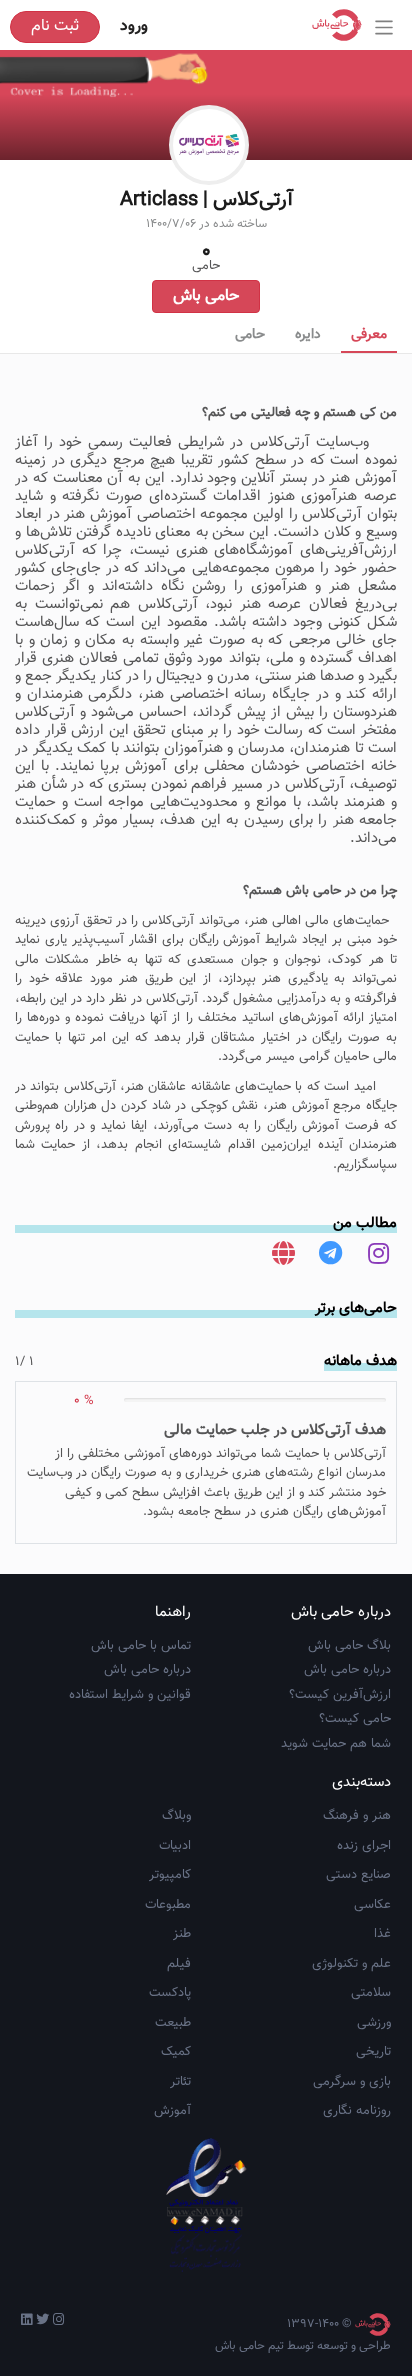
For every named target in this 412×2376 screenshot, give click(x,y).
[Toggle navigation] (384, 27)
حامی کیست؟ (355, 1719)
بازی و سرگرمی (352, 2082)
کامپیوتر (170, 1875)
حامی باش (206, 296)
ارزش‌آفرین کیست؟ (340, 1695)
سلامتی (371, 1993)
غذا (382, 1934)
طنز (182, 1934)
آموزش (172, 2111)
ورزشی (374, 2023)
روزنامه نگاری (357, 2111)
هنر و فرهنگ (357, 1816)
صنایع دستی (358, 1875)
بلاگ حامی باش (349, 1646)
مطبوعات (168, 1905)
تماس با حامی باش (141, 1646)
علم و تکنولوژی (351, 1964)
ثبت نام (55, 26)
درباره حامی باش (347, 1670)
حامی (250, 335)
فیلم (179, 1964)
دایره (308, 335)
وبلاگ (176, 1816)
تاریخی (373, 2052)
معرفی (369, 335)
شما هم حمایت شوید (336, 1744)
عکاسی (372, 1905)
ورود (134, 26)
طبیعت (173, 2023)
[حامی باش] (342, 25)
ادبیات (175, 1846)
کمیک (176, 2052)
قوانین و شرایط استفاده (130, 1695)
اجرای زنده (364, 1846)
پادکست (170, 1993)
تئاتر (180, 2082)
